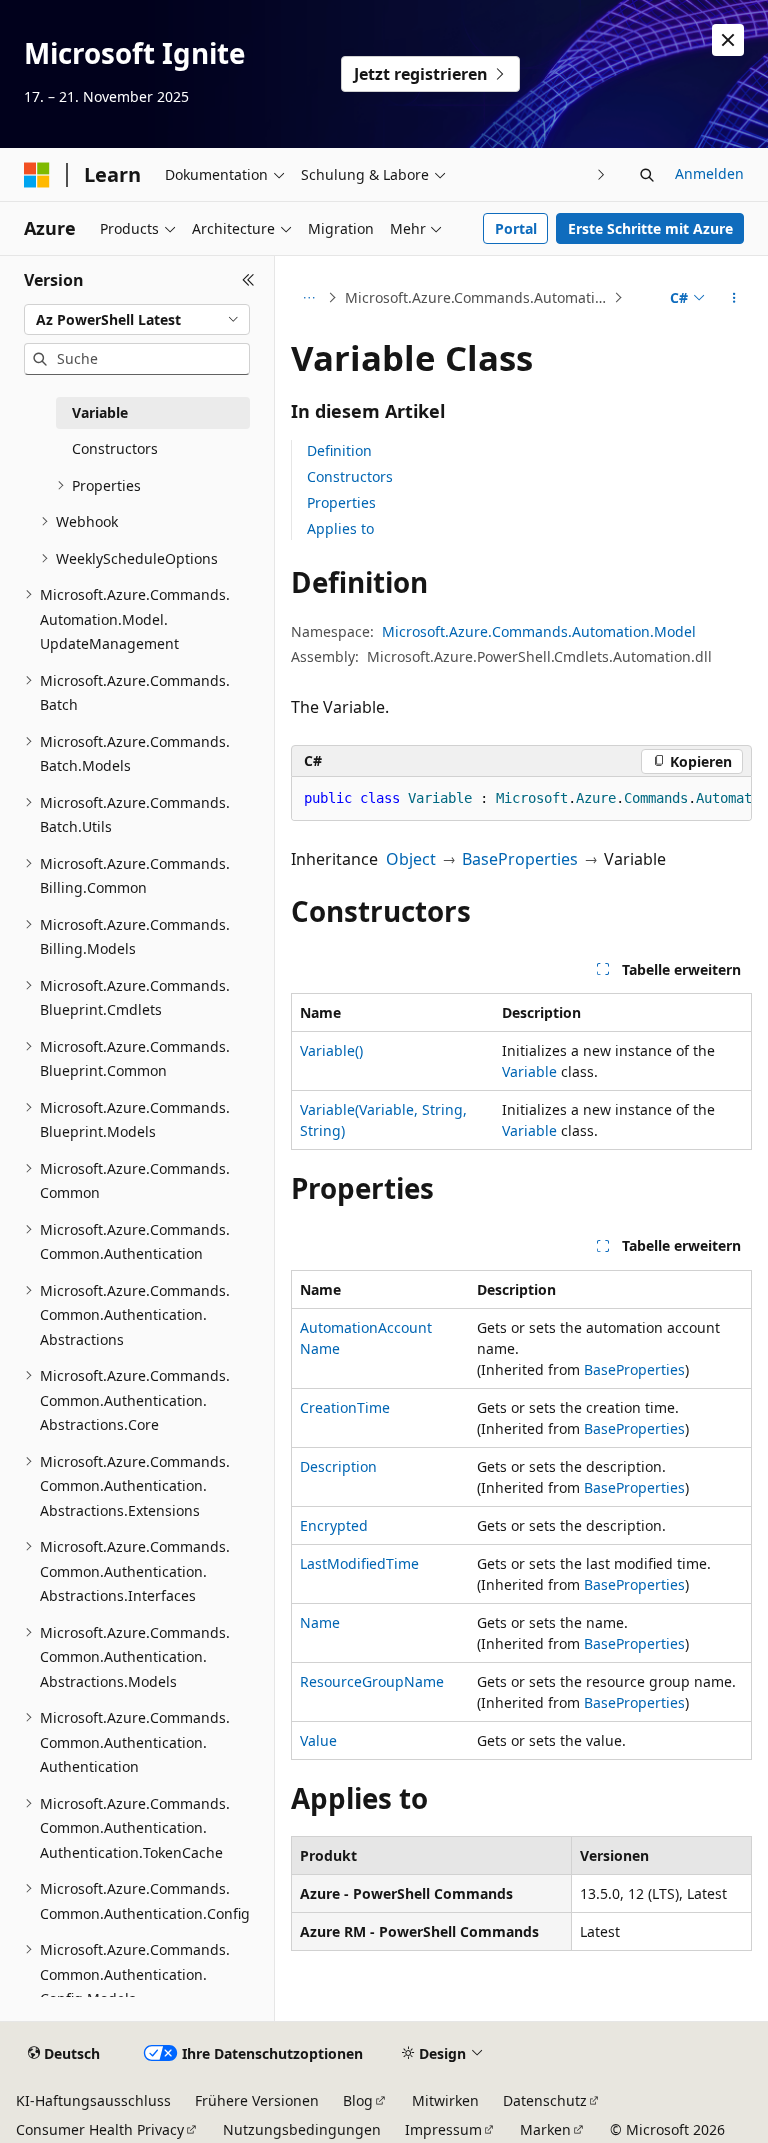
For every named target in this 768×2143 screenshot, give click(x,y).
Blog (358, 2100)
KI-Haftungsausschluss (93, 2100)
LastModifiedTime (359, 1563)
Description (338, 1466)
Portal (516, 228)
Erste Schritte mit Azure (650, 228)
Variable (529, 1071)
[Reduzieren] (248, 280)
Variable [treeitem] (100, 412)
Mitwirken (445, 2100)
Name (320, 1622)
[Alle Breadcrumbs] (308, 298)
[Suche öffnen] (647, 175)
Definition (339, 450)
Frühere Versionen (257, 2100)
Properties (341, 502)
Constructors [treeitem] (115, 448)
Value (318, 1740)
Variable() (331, 1050)
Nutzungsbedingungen (302, 2129)
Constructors (350, 476)
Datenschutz (545, 2100)
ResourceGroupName (372, 1681)
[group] (521, 799)
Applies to (340, 528)
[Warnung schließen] (728, 40)
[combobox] (137, 320)
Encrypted (334, 1525)
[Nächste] (601, 174)
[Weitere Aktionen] (734, 298)
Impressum (443, 2129)
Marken (545, 2129)
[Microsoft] (37, 175)
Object (411, 859)
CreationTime (345, 1407)
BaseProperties (520, 859)
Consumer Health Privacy (100, 2129)
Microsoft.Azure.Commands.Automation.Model (477, 297)
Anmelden (709, 173)
